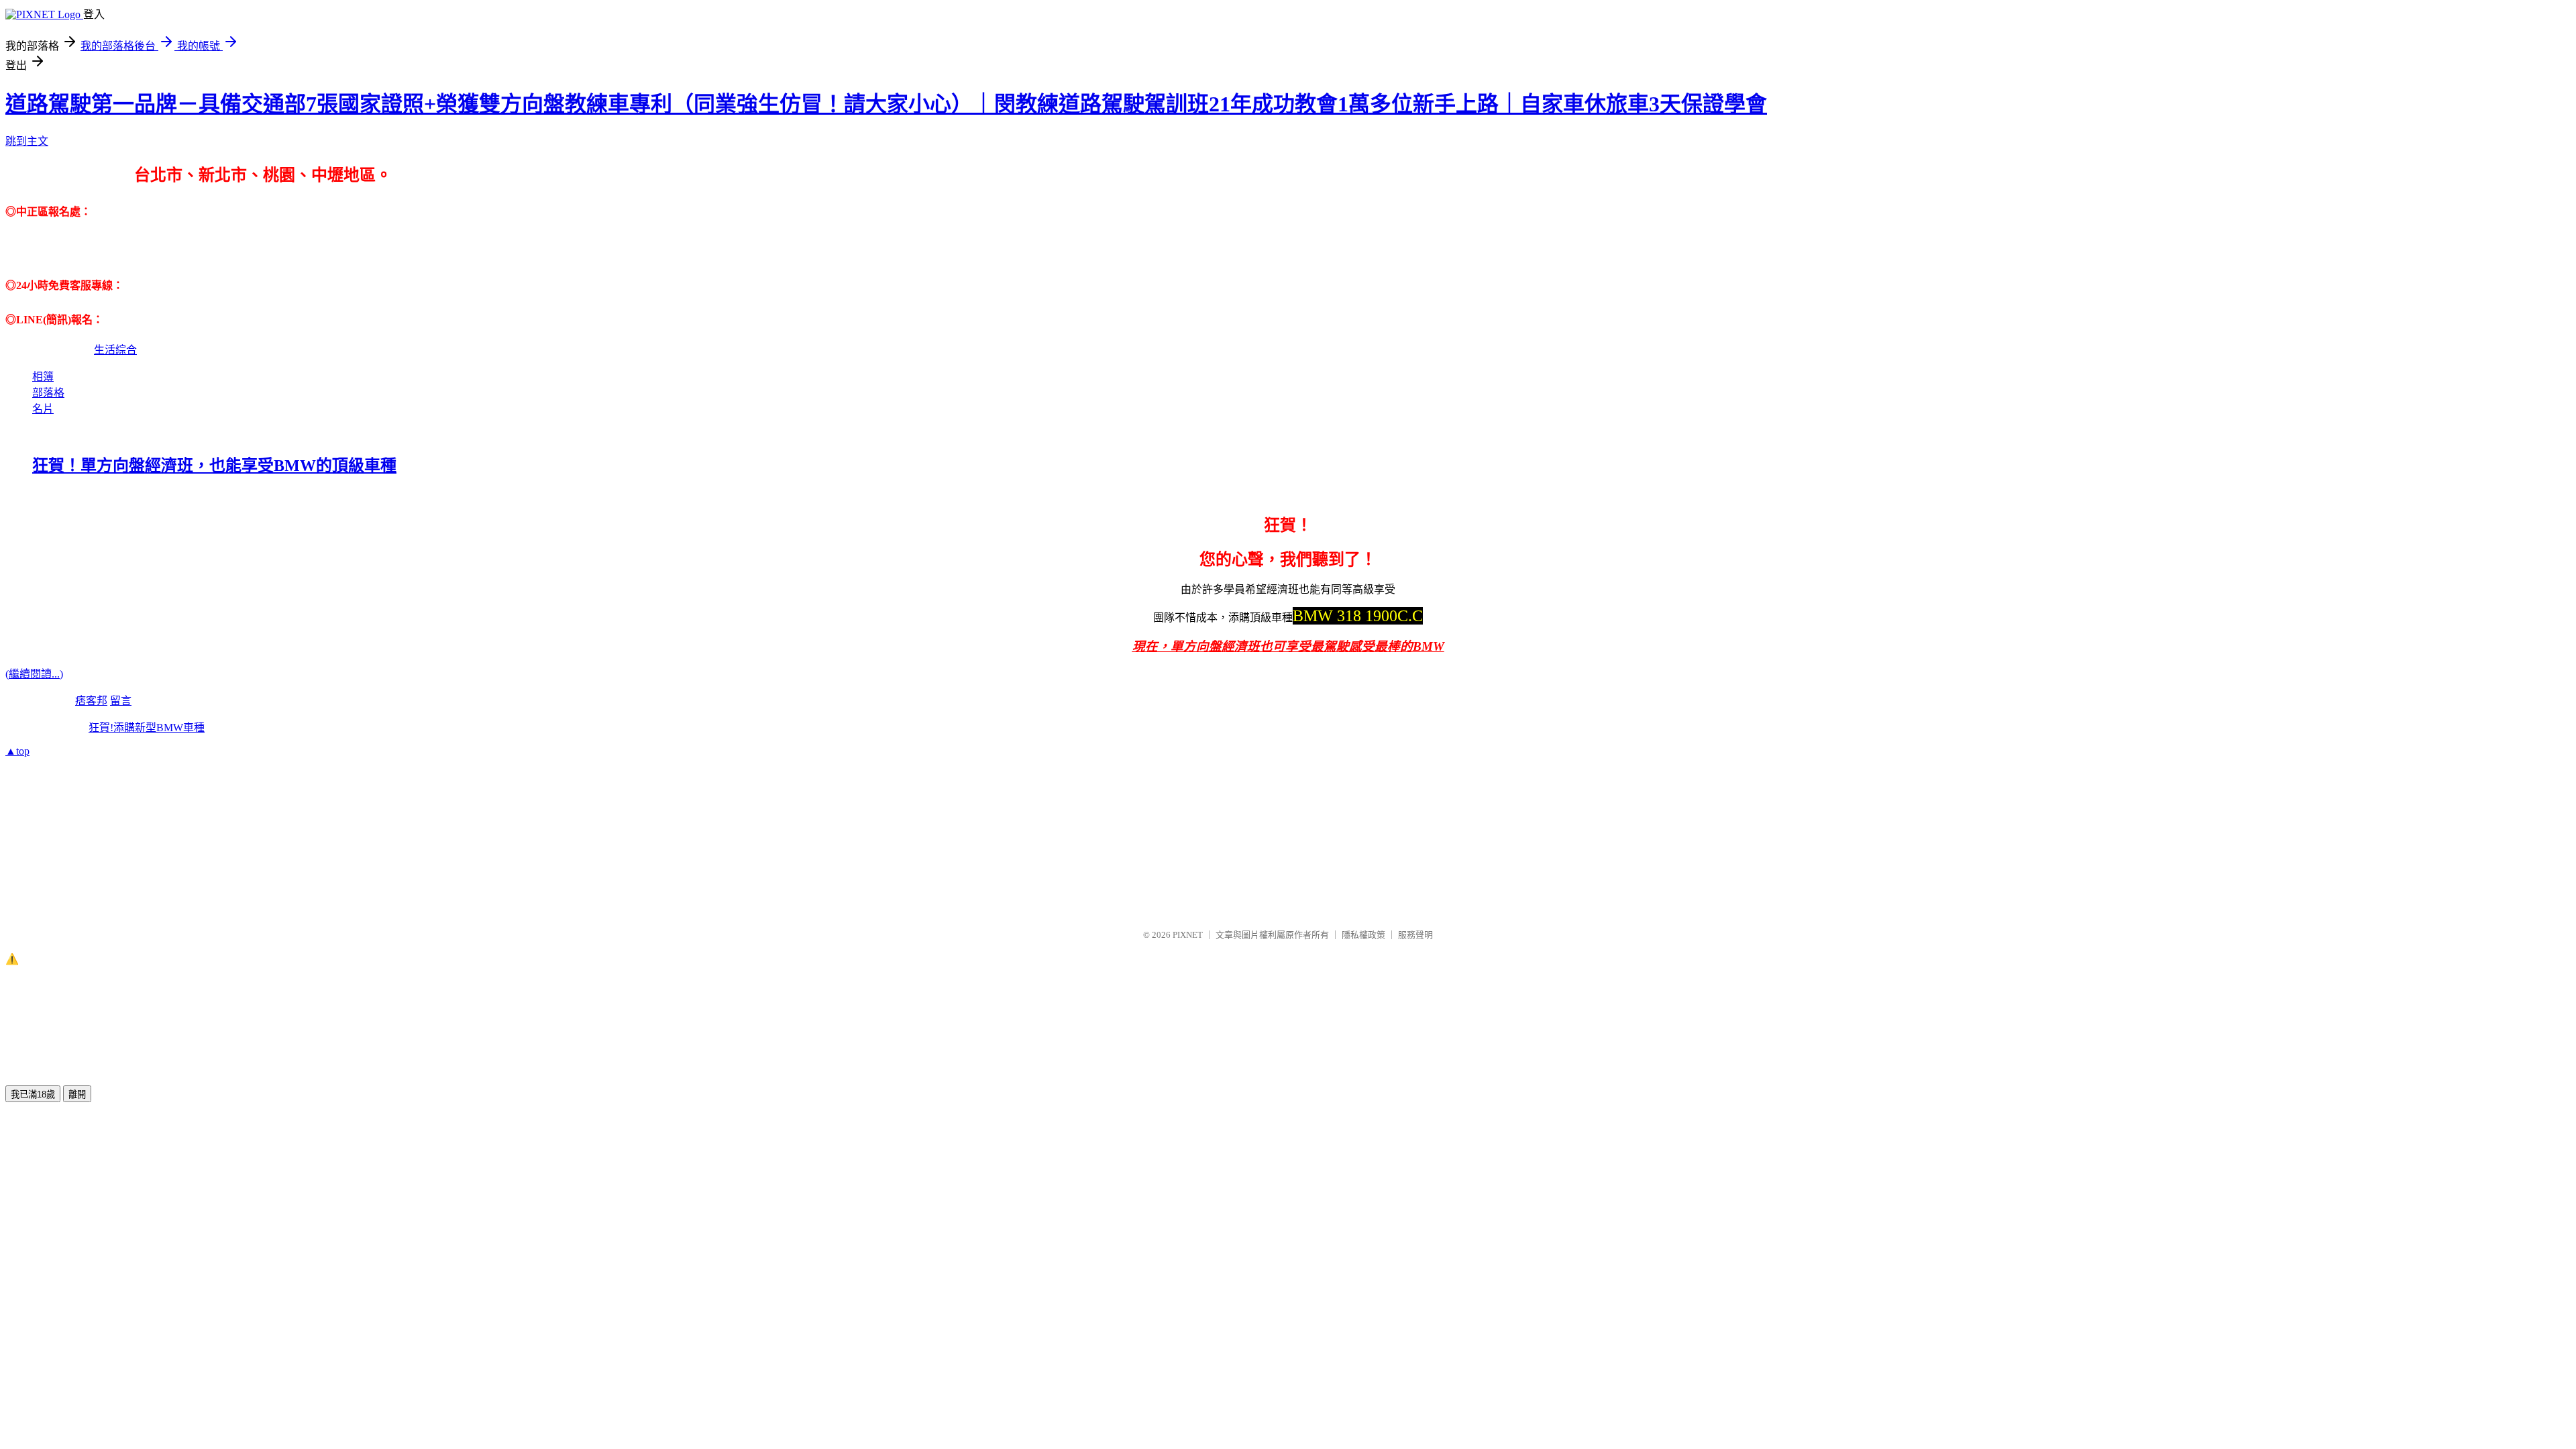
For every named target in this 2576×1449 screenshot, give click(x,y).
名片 (43, 409)
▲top (17, 751)
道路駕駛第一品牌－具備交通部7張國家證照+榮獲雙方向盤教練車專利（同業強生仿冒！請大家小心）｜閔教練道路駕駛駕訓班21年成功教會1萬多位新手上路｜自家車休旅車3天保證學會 (886, 104)
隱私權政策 (1363, 935)
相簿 (43, 377)
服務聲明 (1415, 935)
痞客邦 (91, 701)
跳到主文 (27, 141)
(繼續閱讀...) (34, 674)
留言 (121, 701)
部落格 (48, 393)
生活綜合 (115, 350)
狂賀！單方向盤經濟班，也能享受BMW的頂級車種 (214, 466)
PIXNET (1188, 935)
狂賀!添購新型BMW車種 (147, 728)
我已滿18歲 (33, 1094)
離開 (77, 1094)
